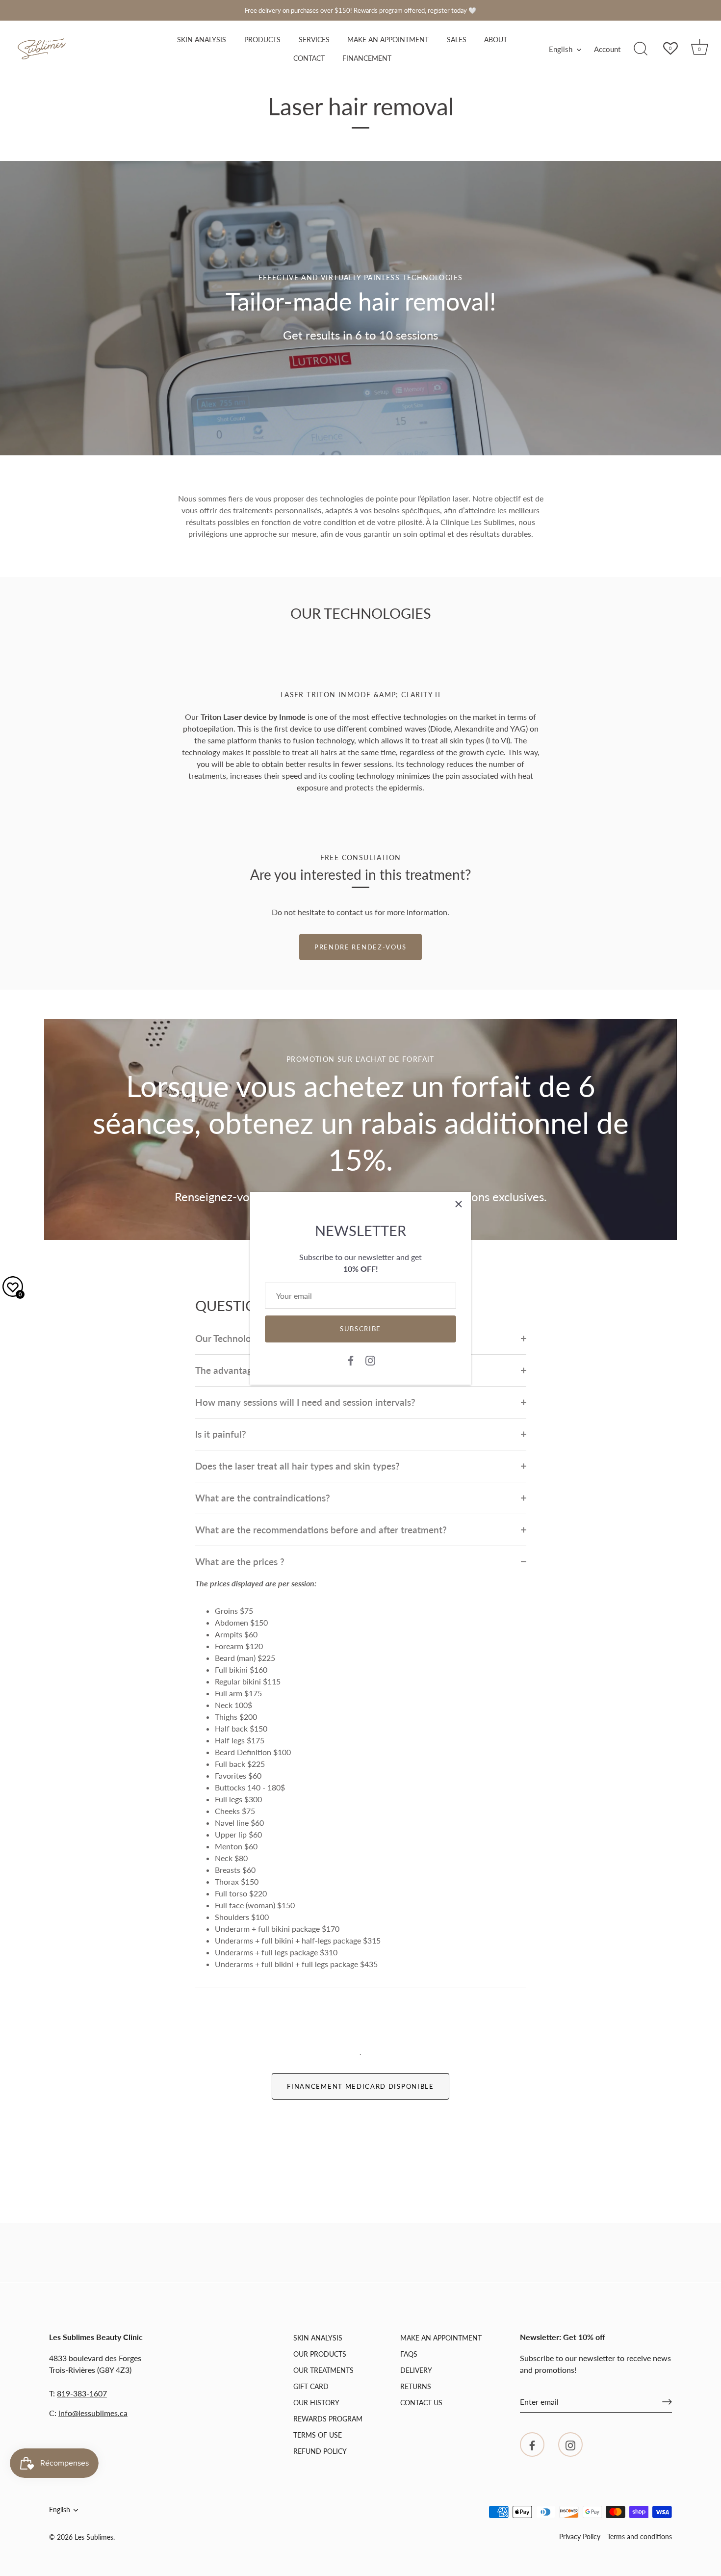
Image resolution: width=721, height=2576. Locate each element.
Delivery (416, 2370)
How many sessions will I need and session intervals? (305, 1402)
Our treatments (323, 2370)
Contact (309, 58)
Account (607, 49)
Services (314, 40)
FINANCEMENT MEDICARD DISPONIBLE (360, 2086)
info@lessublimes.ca (93, 2413)
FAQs (409, 2354)
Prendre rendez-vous (360, 947)
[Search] (641, 49)
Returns (416, 2386)
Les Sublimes (94, 2537)
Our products (320, 2354)
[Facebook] (351, 1360)
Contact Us (421, 2403)
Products (262, 40)
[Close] (459, 1204)
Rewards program (328, 2419)
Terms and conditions (640, 2537)
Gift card (311, 2386)
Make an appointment (388, 40)
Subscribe (360, 1329)
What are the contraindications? (263, 1498)
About (496, 40)
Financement (367, 58)
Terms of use (318, 2435)
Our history (316, 2403)
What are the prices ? (240, 1562)
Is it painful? (221, 1434)
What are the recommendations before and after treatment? (321, 1530)
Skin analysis (202, 40)
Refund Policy (320, 2451)
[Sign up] (667, 2402)
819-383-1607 (82, 2393)
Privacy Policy (580, 2537)
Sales (457, 40)
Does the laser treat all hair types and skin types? (297, 1466)
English (561, 49)
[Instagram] (370, 1360)
